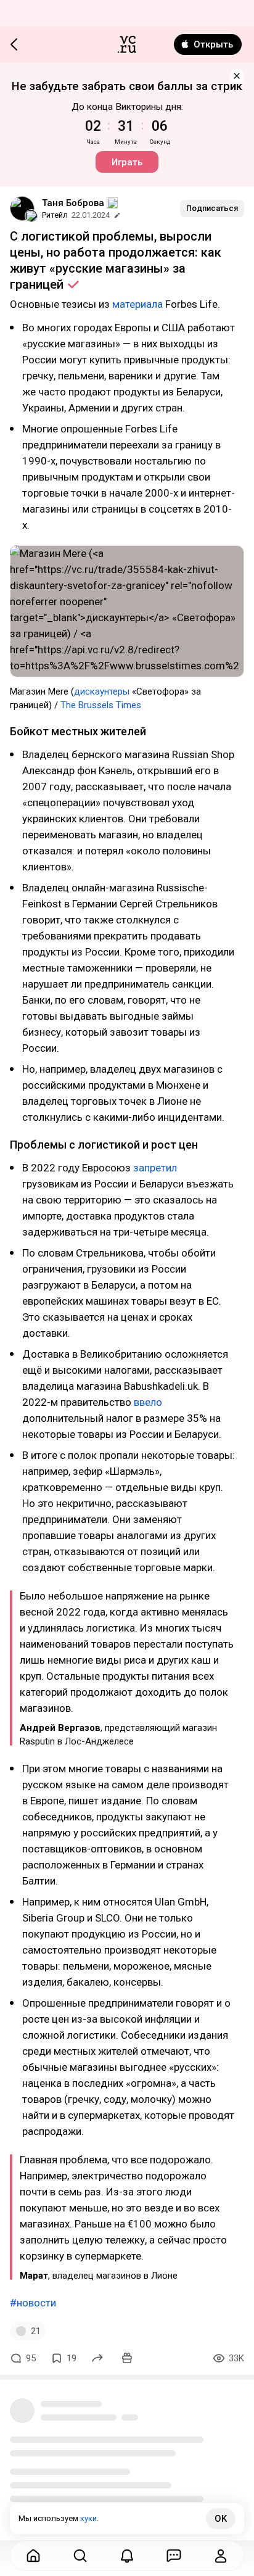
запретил (155, 1168)
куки (88, 2518)
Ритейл (55, 215)
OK (221, 2519)
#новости (33, 2303)
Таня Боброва (73, 203)
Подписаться (212, 208)
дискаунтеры (102, 691)
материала (137, 304)
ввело (148, 1402)
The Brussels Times (101, 705)
